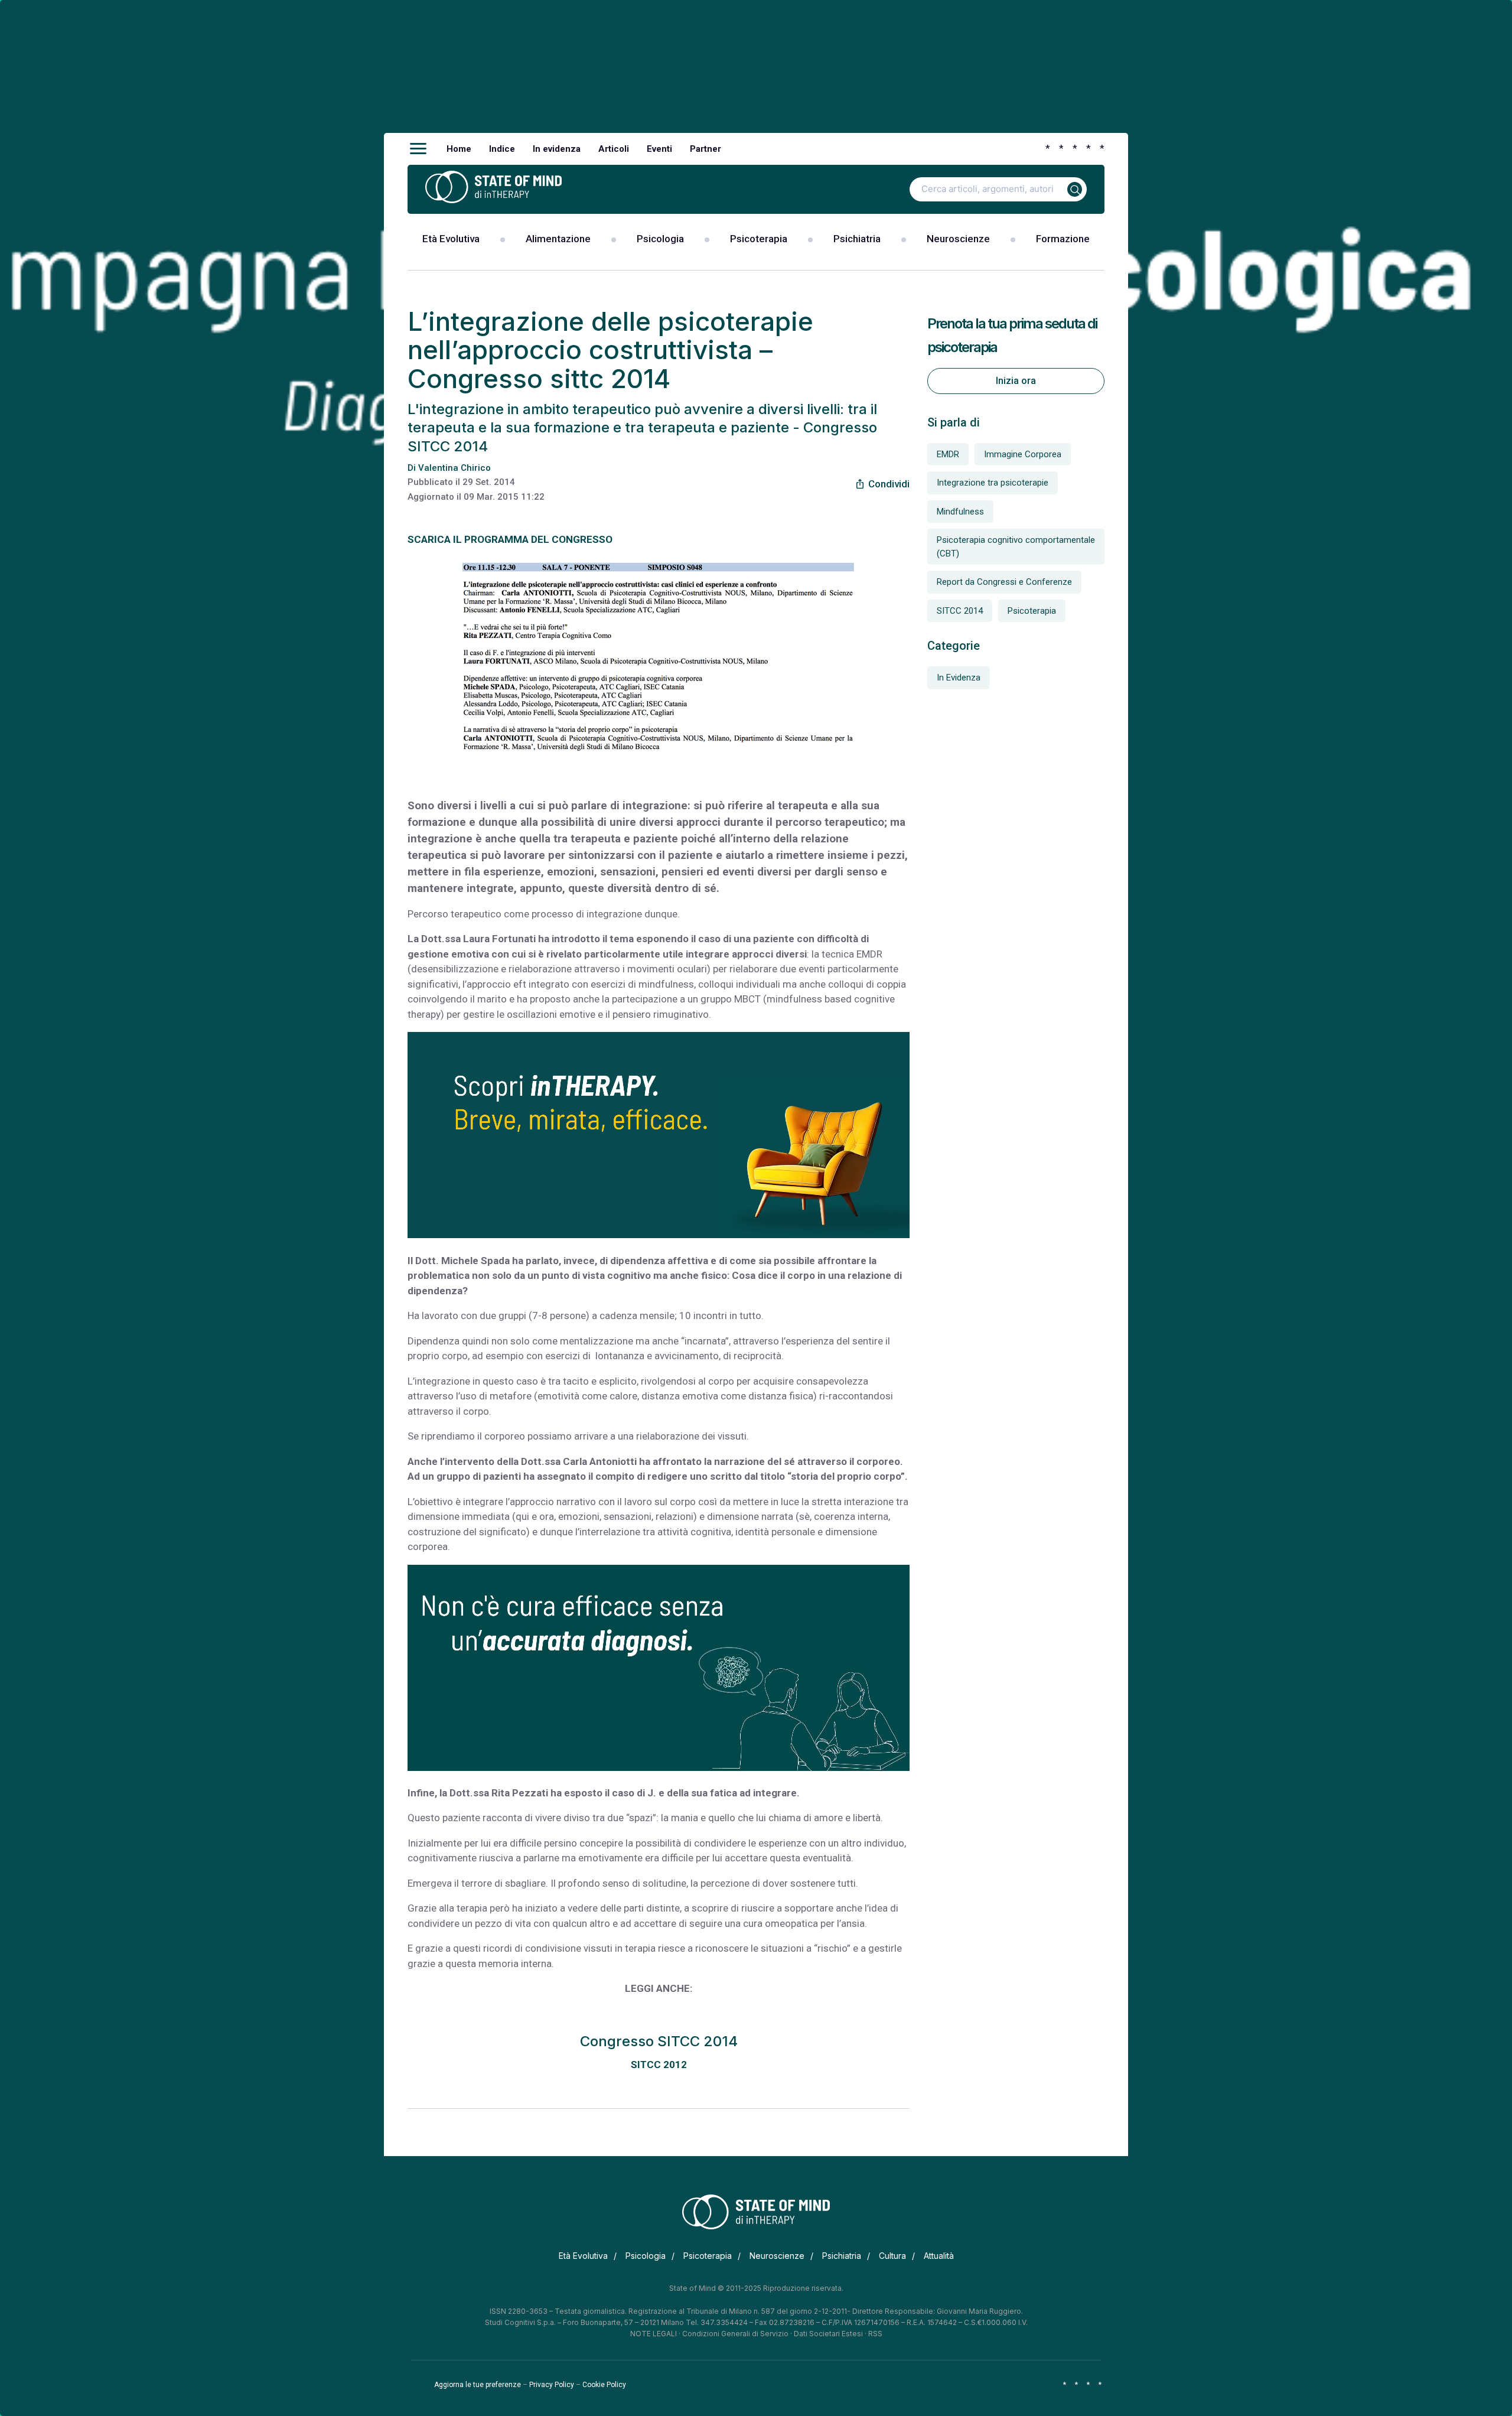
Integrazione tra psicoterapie (993, 483)
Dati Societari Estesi (828, 2334)
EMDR (948, 454)
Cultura (892, 2256)
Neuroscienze (958, 239)
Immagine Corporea (1023, 454)
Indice (502, 149)
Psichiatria (857, 239)
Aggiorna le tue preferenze (478, 2385)
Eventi (659, 149)
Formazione (1063, 239)
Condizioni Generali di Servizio (735, 2334)
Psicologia (660, 239)
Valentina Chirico (454, 468)
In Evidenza (959, 678)
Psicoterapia (759, 239)
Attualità (939, 2256)
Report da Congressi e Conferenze (1004, 582)
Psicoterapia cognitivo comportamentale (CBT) (1016, 547)
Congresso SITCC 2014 (659, 2041)
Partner (706, 149)
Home (459, 149)
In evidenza (557, 149)
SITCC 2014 (960, 611)
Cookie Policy (604, 2385)
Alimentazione (558, 239)
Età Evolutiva (451, 239)
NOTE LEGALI (654, 2334)
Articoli (614, 149)
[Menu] (418, 149)
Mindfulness (960, 512)
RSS (875, 2334)
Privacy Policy (552, 2385)
